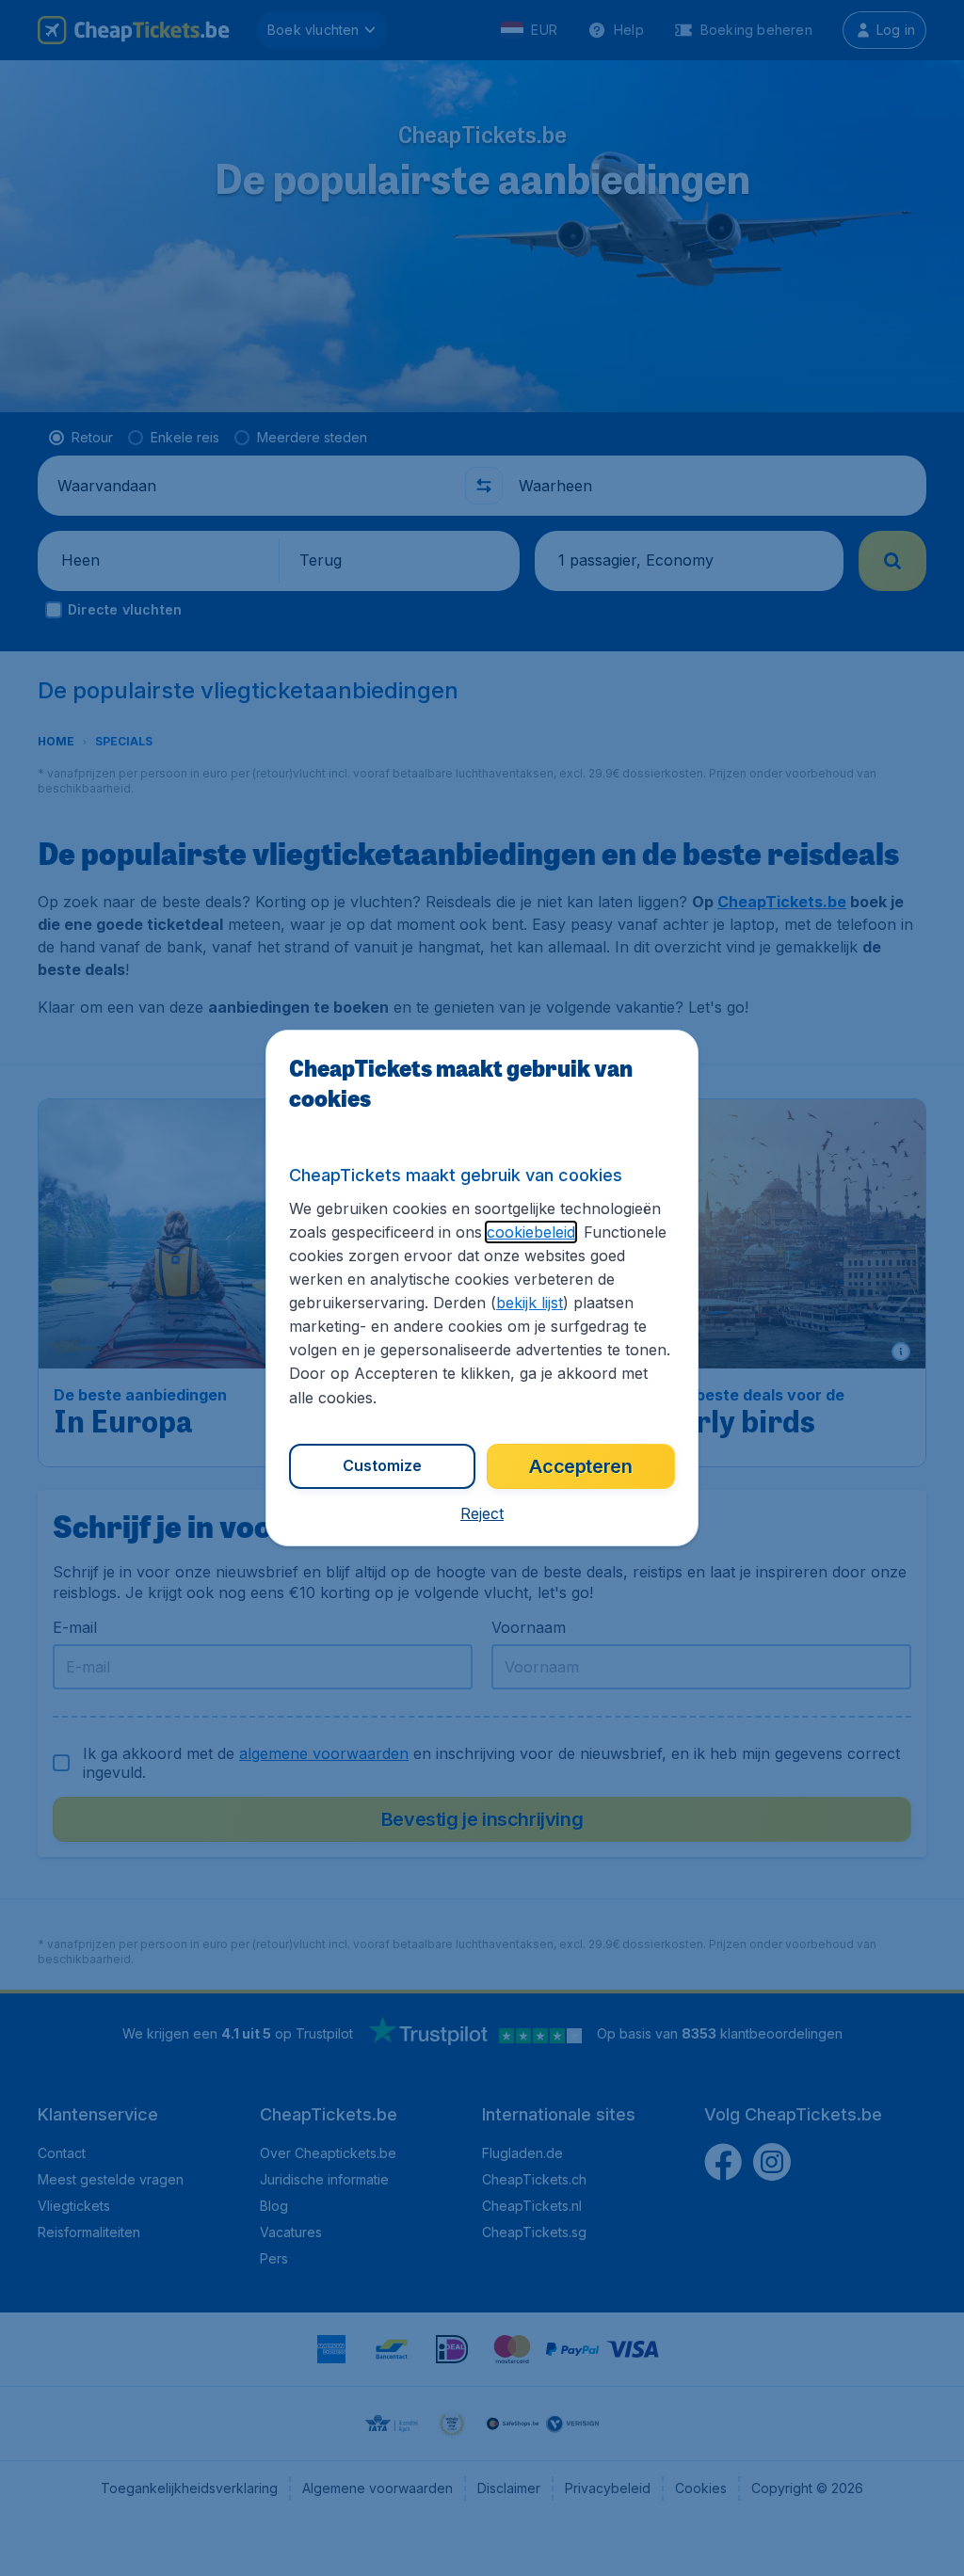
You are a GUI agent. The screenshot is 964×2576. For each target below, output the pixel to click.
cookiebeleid (531, 1232)
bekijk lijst (530, 1303)
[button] (482, 1513)
